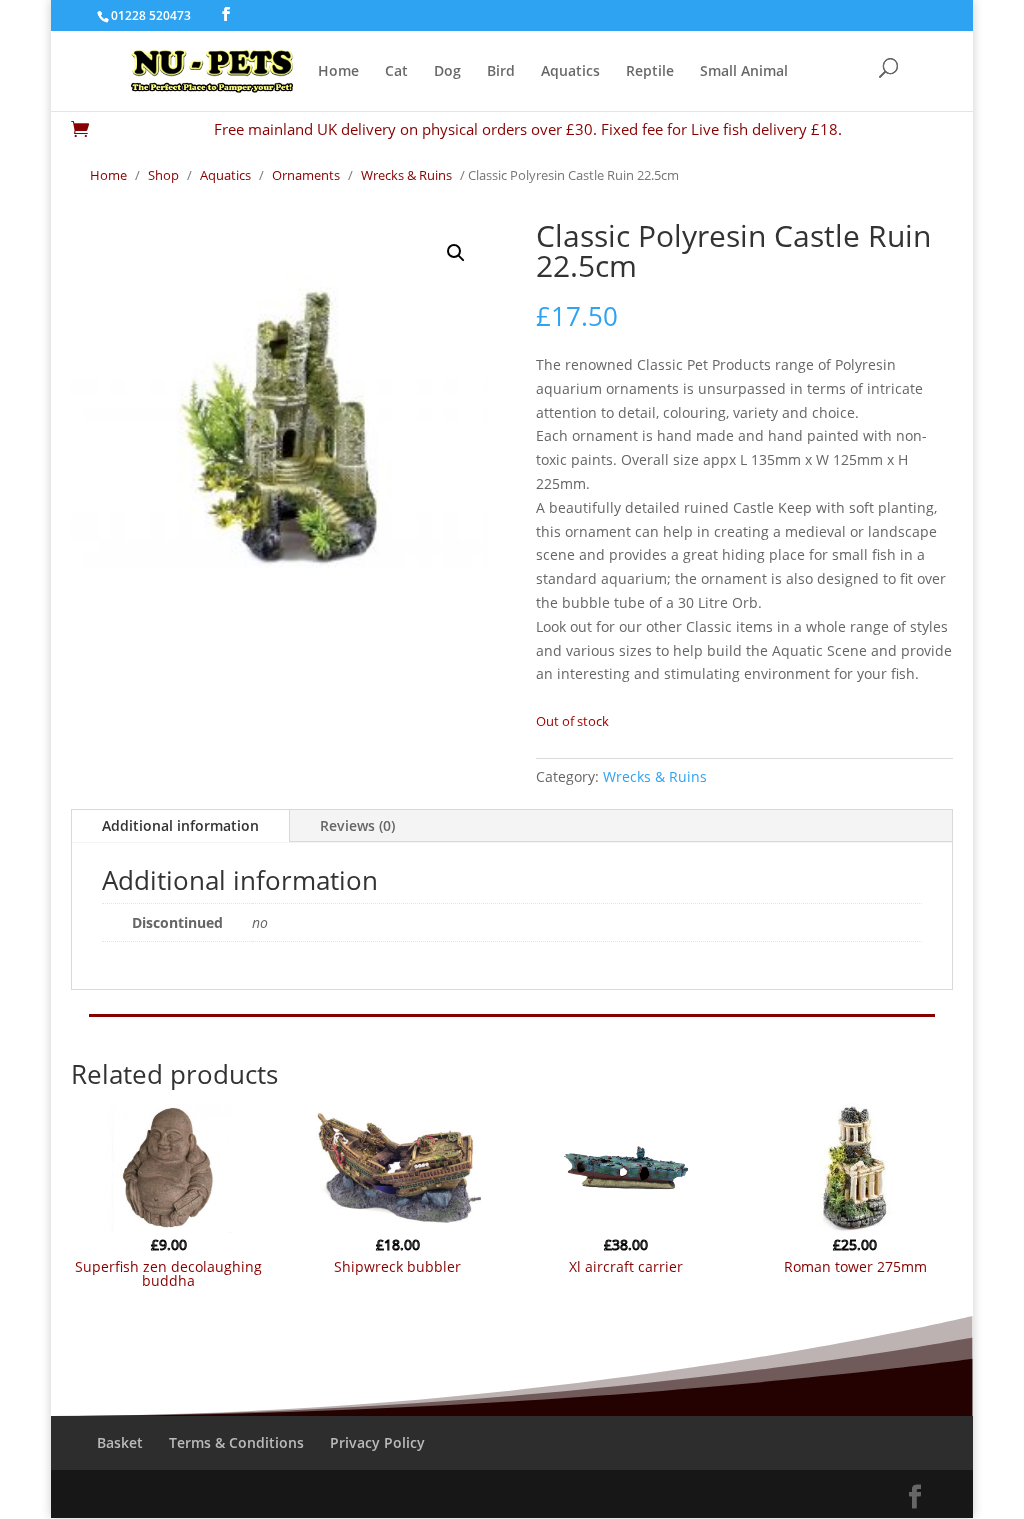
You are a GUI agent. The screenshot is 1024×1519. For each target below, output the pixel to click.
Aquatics (570, 72)
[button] (456, 253)
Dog (447, 72)
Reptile (650, 72)
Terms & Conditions (236, 1442)
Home (338, 72)
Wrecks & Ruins (406, 175)
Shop (163, 175)
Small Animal (744, 72)
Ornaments (306, 175)
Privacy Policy (377, 1442)
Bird (501, 72)
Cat (396, 72)
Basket (120, 1442)
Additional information (180, 825)
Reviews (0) (357, 825)
